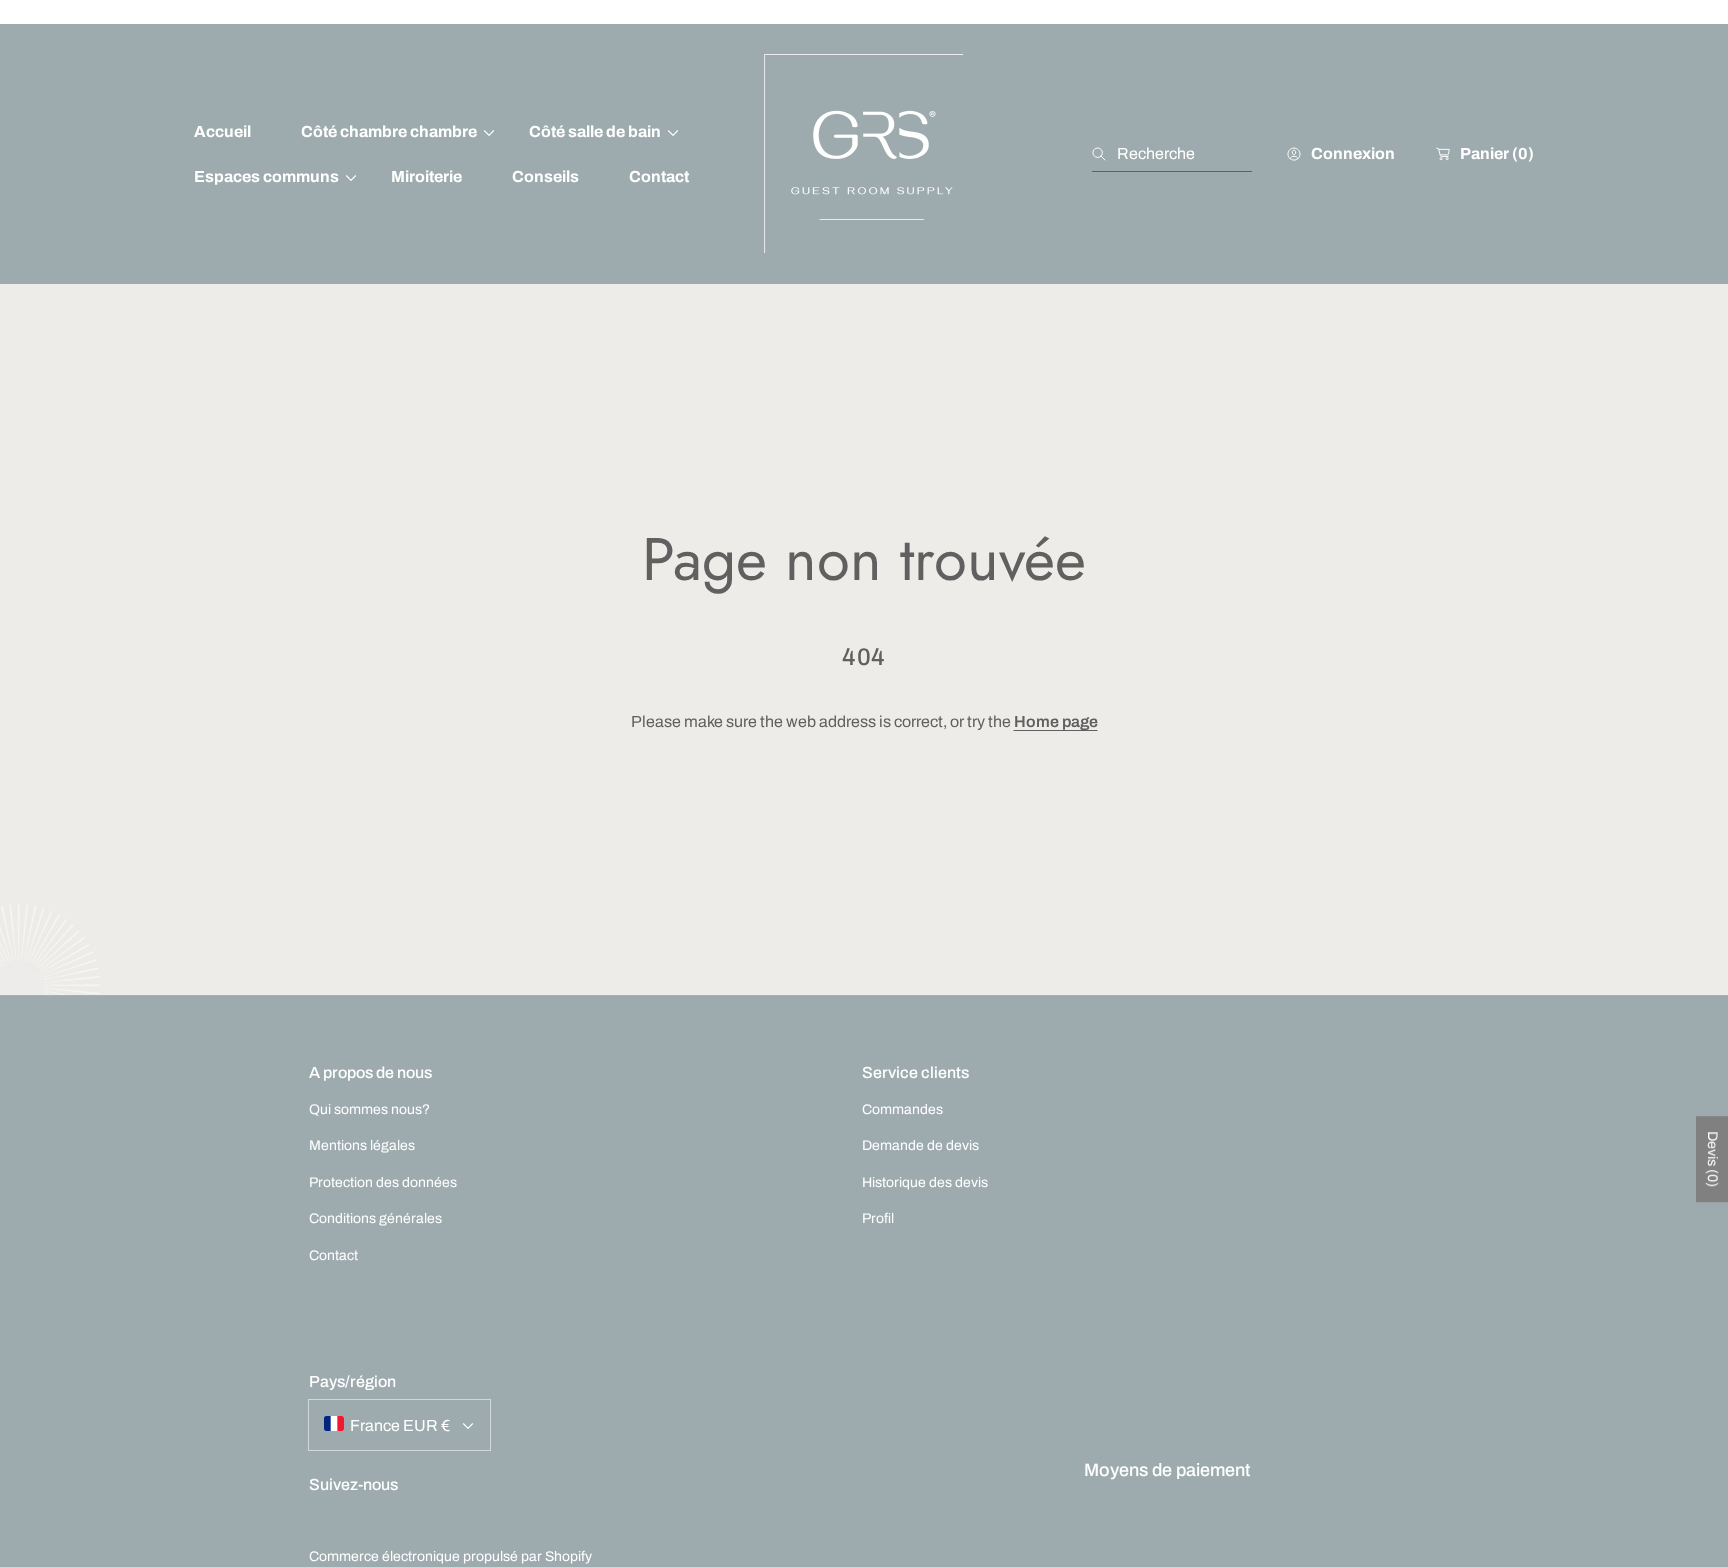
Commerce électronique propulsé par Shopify (450, 1556)
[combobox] (1172, 154)
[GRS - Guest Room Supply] (864, 154)
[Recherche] (1104, 154)
